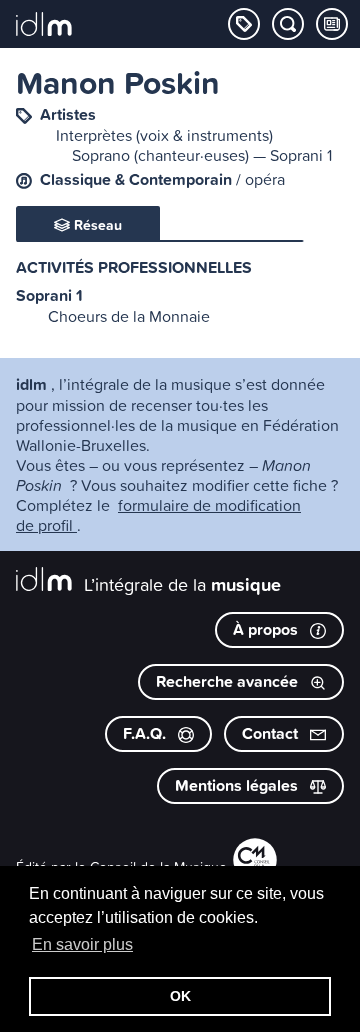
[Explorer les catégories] (244, 24)
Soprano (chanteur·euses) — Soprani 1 (202, 155)
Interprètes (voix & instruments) (164, 135)
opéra (265, 179)
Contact (272, 733)
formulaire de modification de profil (158, 515)
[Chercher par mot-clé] (288, 24)
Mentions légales (238, 785)
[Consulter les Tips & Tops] (332, 24)
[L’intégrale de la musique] (44, 26)
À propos (267, 629)
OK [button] (180, 996)
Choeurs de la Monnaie (129, 316)
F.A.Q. (146, 733)
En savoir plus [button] (82, 944)
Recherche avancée (229, 681)
